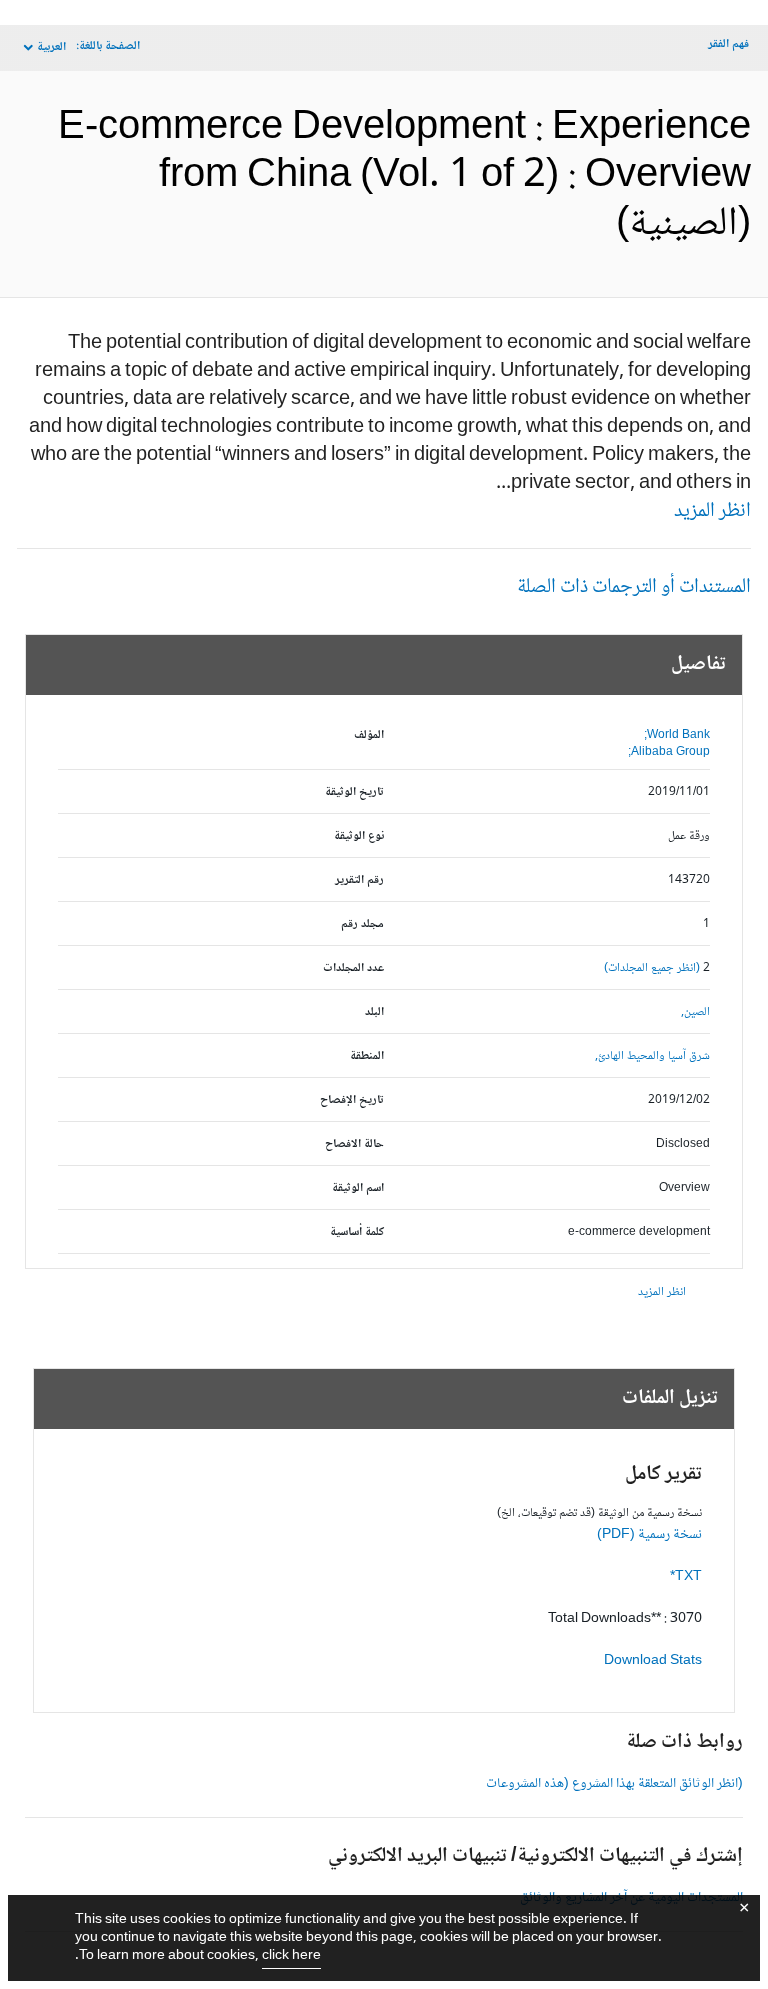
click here (291, 1956)
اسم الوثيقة (358, 1188)
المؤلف (369, 735)
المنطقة (367, 1056)
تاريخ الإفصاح (352, 1100)
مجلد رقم (362, 924)
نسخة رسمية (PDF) (649, 1535)
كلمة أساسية (357, 1232)
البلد (374, 1012)
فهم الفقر (728, 44)
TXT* (686, 1577)
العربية (51, 47)
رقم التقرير (359, 880)
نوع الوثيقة (359, 836)
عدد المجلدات (353, 968)
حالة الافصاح (354, 1144)
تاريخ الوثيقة (354, 792)
